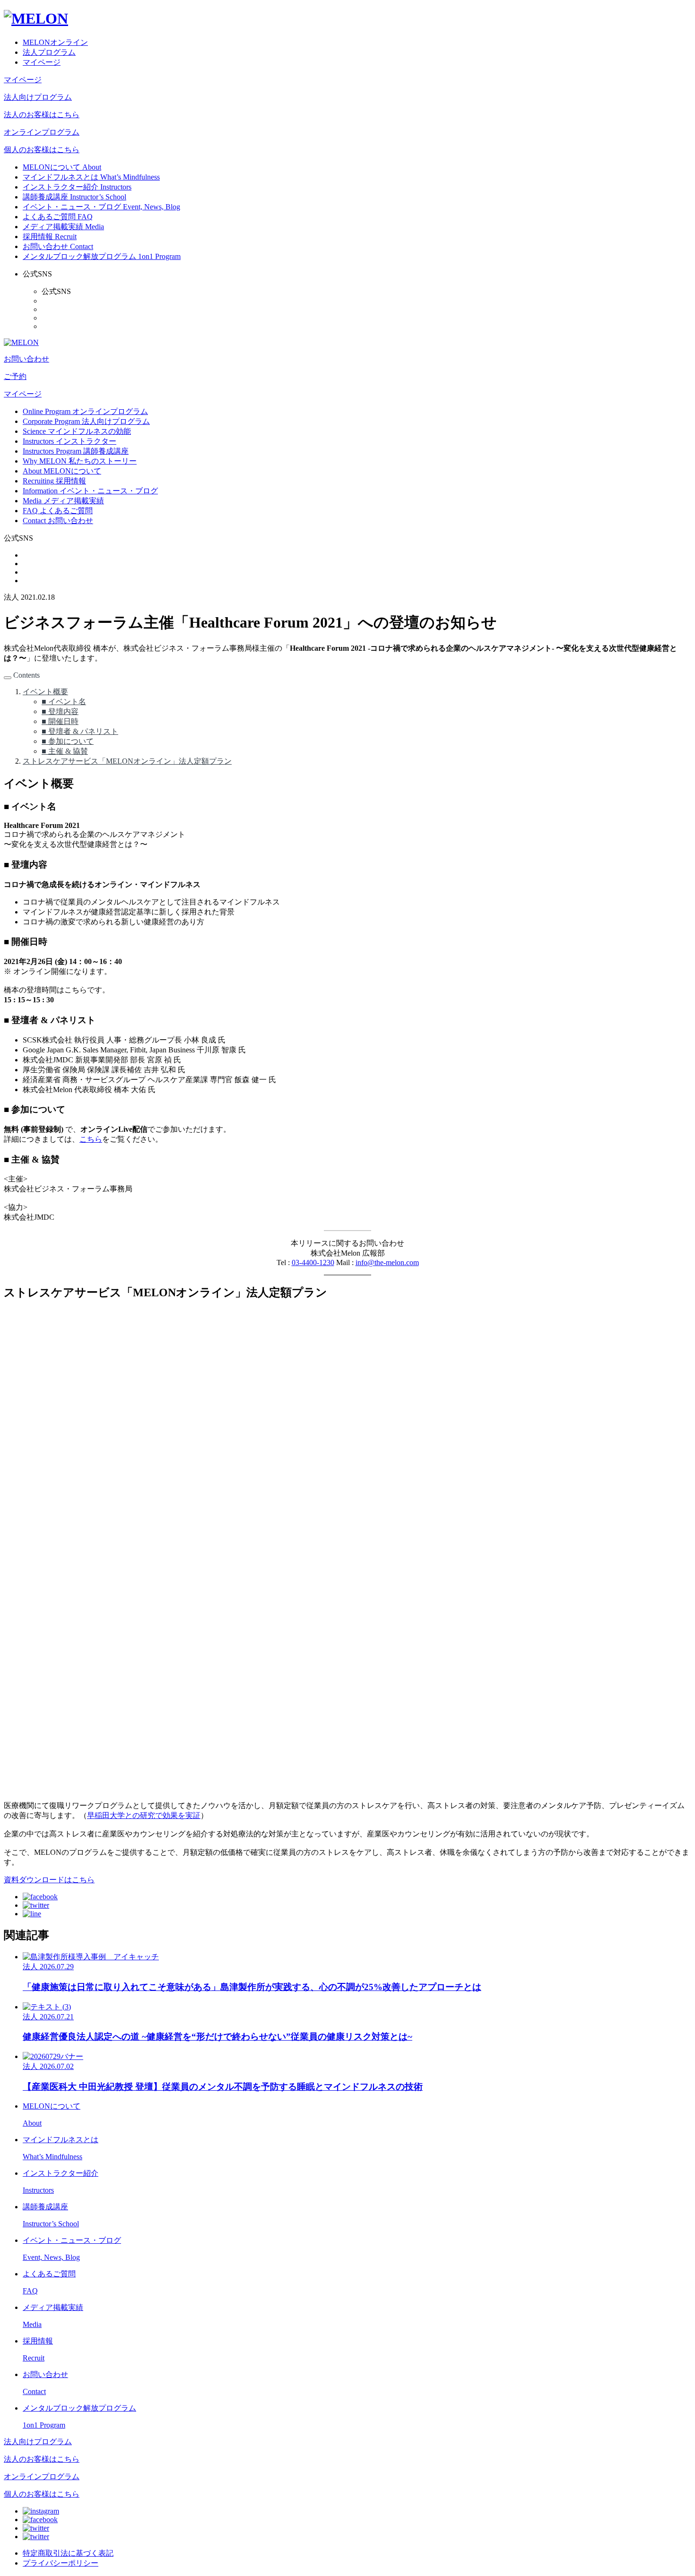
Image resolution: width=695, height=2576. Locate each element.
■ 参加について (68, 741)
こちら (91, 1139)
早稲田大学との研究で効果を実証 (144, 1815)
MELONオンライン (55, 42)
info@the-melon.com (387, 1262)
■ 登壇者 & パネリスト (80, 731)
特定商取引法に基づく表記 (68, 2553)
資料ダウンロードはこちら (49, 1880)
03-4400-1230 (313, 1262)
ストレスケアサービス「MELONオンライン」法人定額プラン (127, 761)
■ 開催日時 (60, 721)
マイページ (42, 62)
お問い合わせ (26, 359)
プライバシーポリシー (61, 2563)
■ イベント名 (64, 702)
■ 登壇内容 (60, 711)
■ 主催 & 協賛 (65, 751)
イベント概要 (45, 692)
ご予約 (15, 376)
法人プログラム (49, 52)
